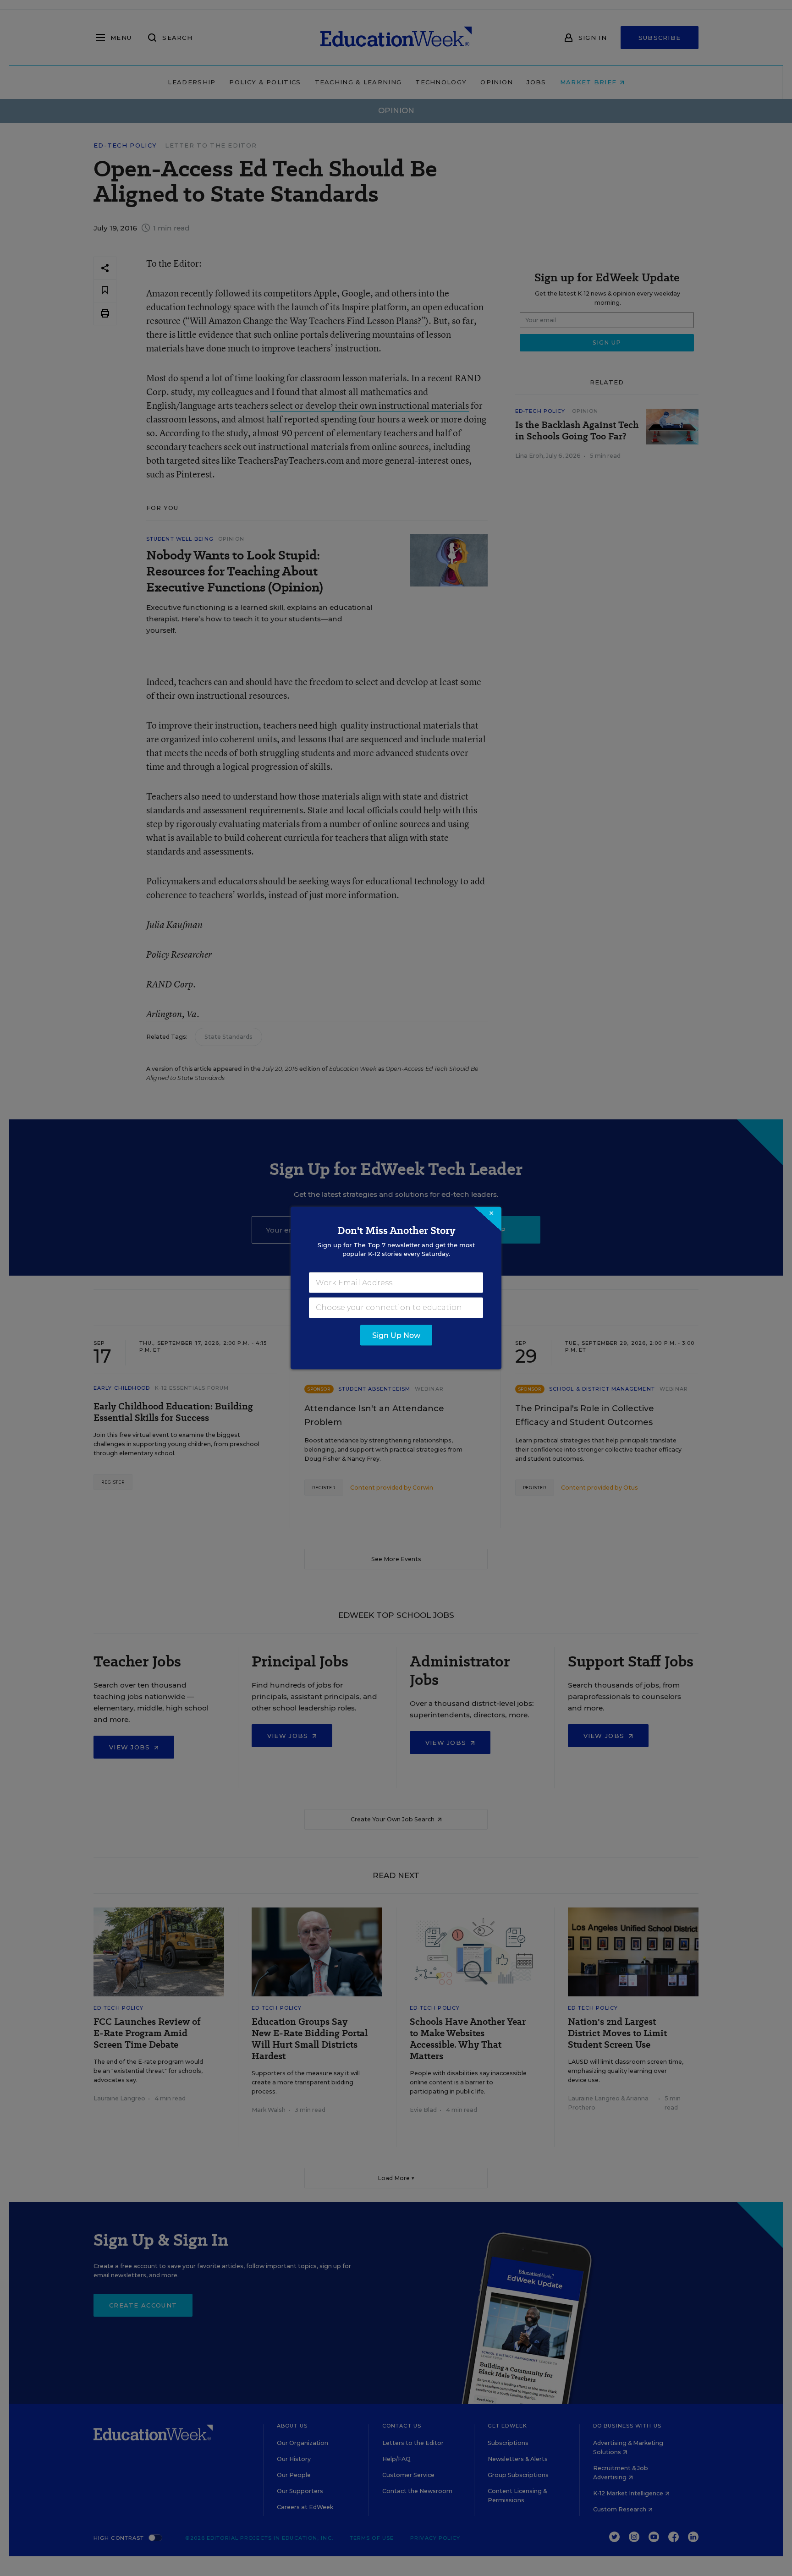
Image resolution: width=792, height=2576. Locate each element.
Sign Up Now (396, 1335)
